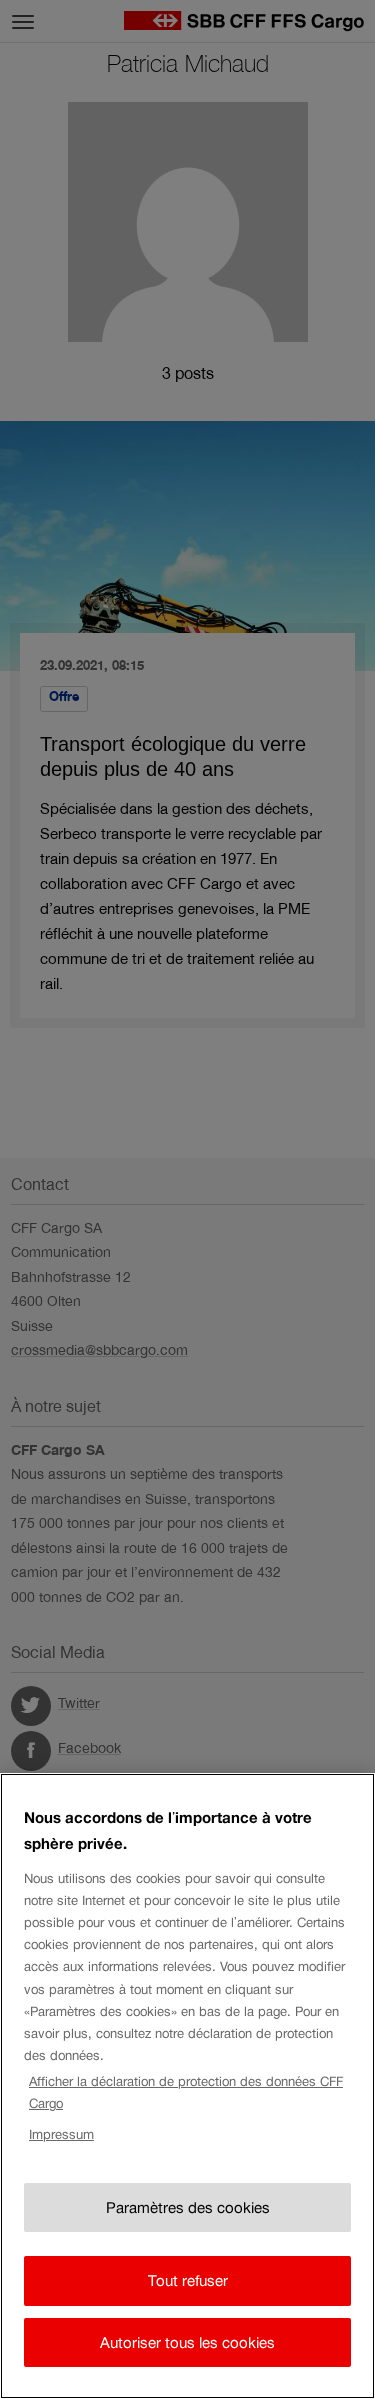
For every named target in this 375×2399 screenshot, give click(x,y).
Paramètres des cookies (188, 2207)
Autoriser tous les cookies (187, 2342)
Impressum (61, 2134)
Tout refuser (188, 2280)
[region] (187, 2086)
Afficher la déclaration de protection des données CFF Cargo (186, 2092)
